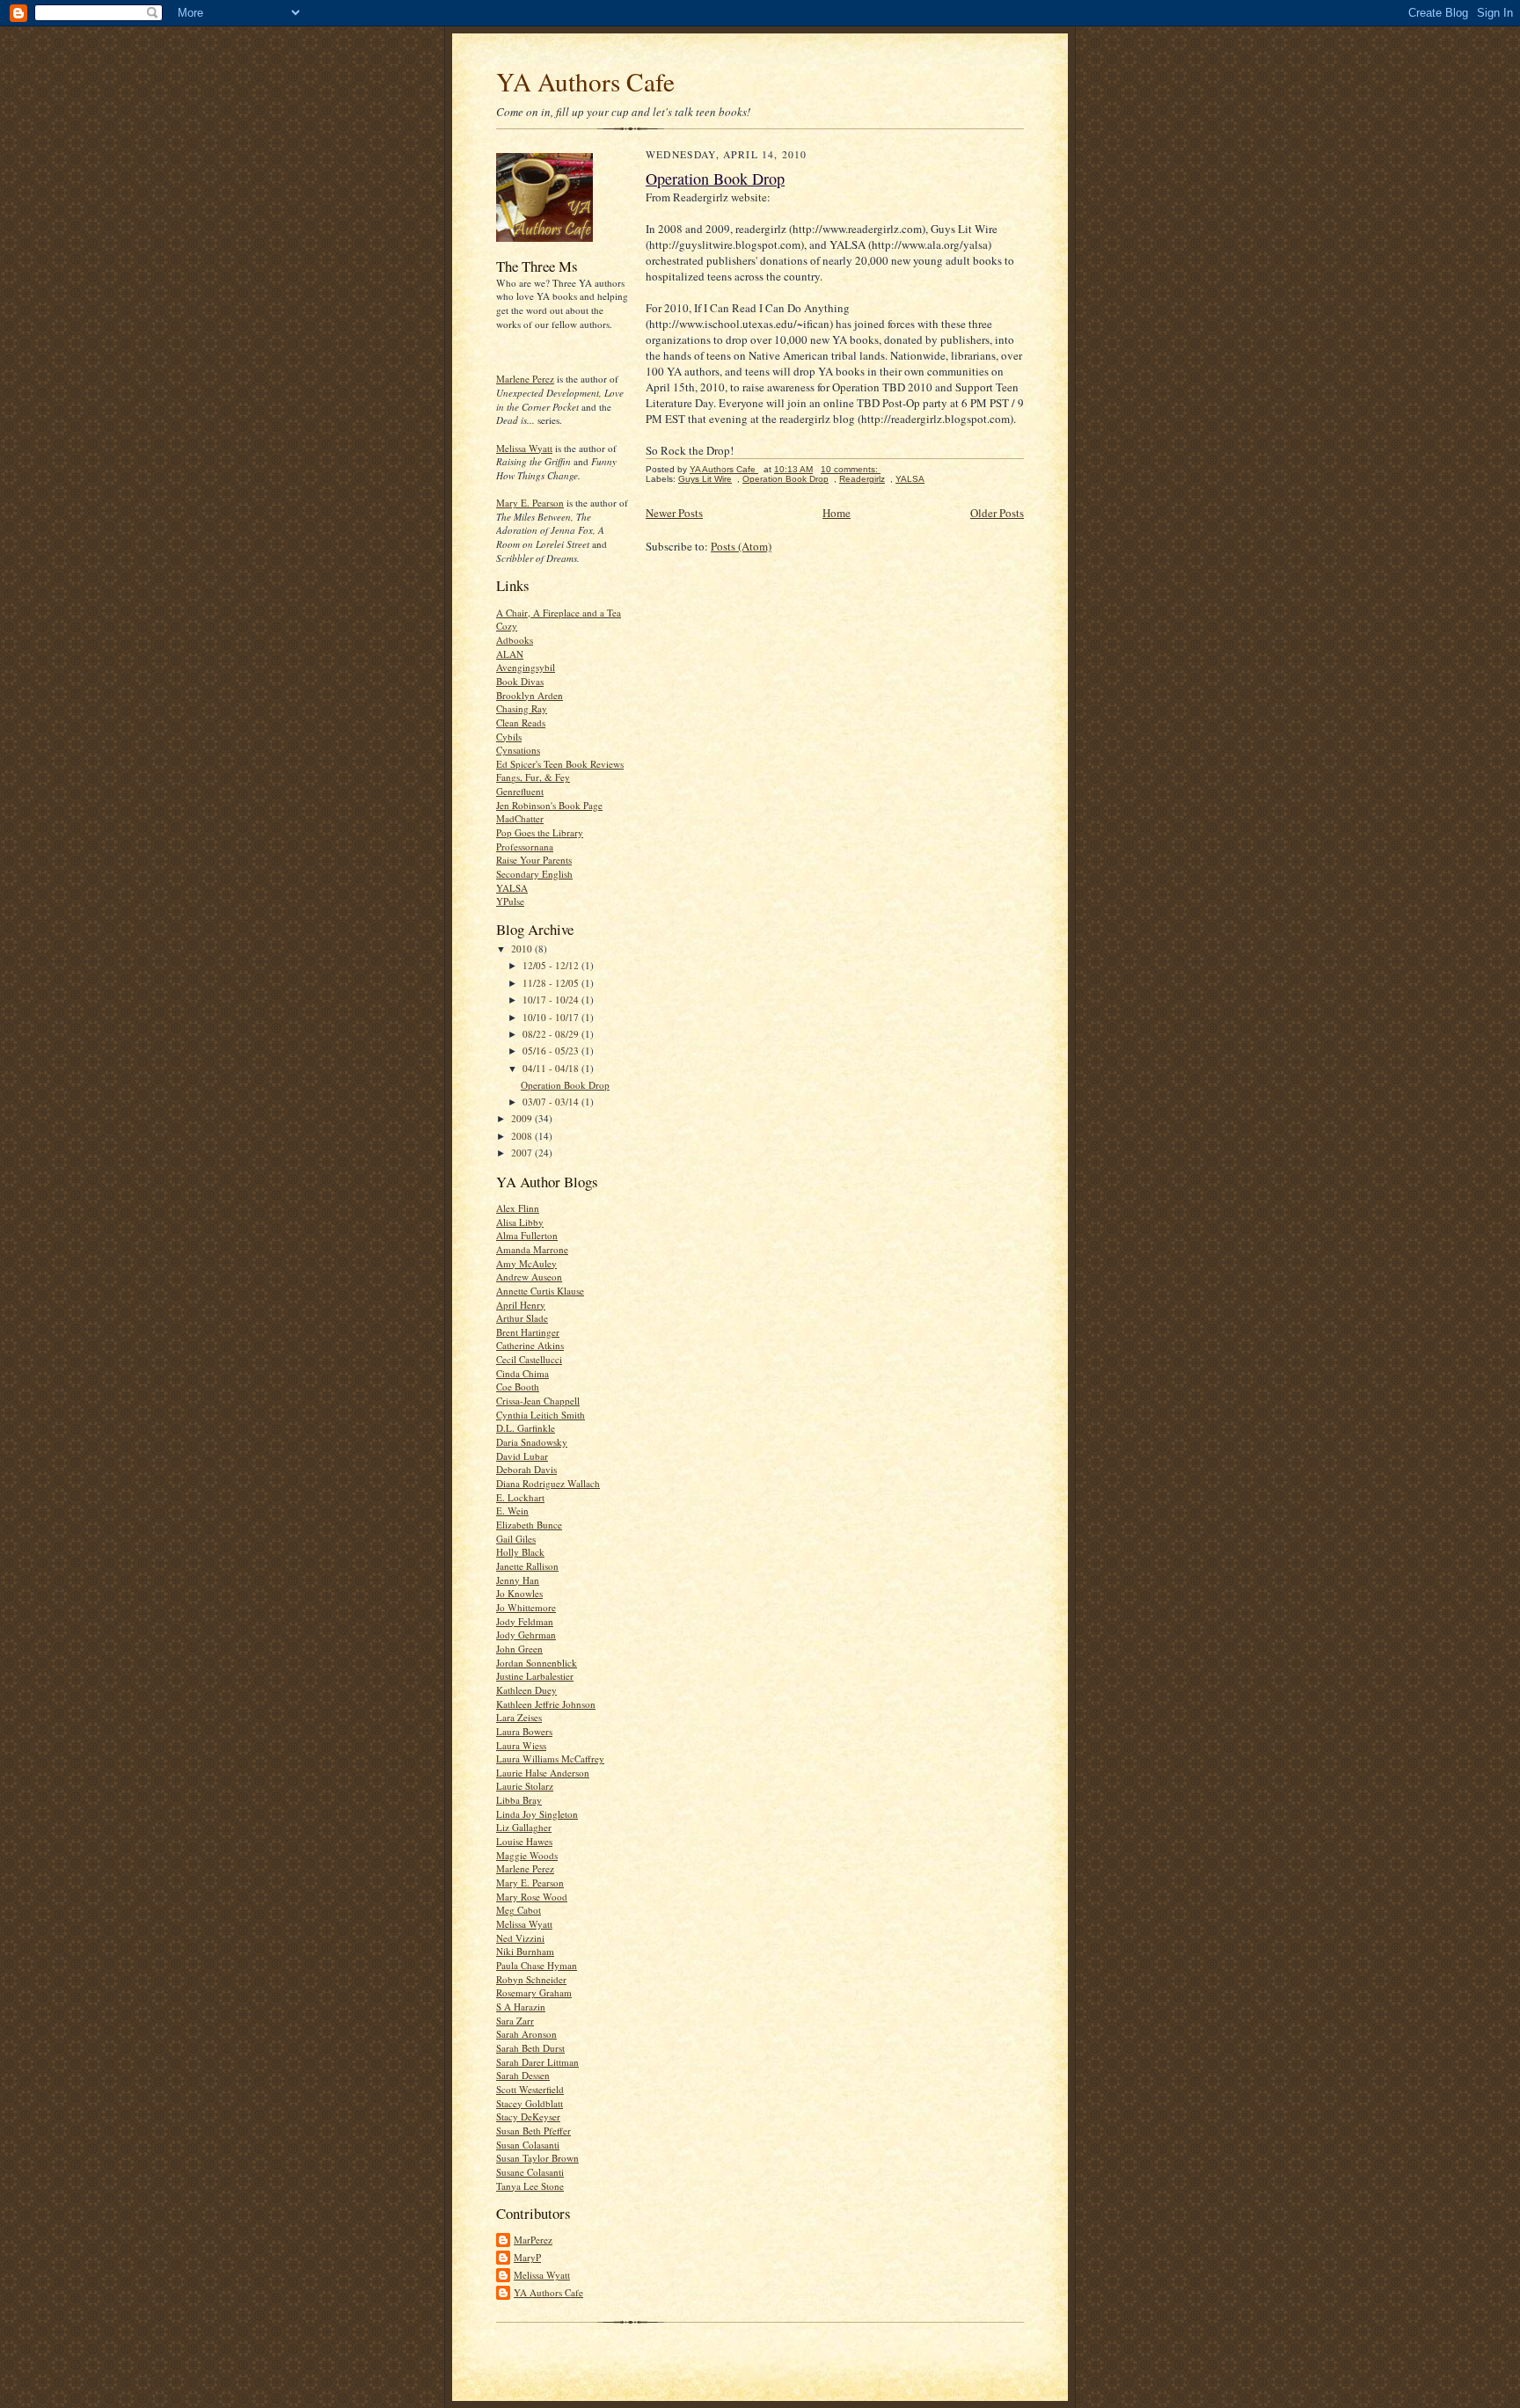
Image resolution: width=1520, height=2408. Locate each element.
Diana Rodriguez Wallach (548, 1483)
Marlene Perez (525, 379)
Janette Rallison (527, 1566)
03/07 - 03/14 (552, 1102)
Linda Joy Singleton (537, 1814)
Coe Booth (518, 1386)
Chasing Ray (522, 708)
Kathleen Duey (526, 1690)
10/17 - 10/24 (552, 1000)
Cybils (509, 737)
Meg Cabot (519, 1910)
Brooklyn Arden (530, 695)
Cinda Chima (522, 1373)
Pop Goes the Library (540, 832)
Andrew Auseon (529, 1277)
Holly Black (520, 1552)
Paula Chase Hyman (537, 1965)
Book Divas (520, 681)
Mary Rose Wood (532, 1897)
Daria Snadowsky (532, 1442)
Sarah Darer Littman (537, 2062)
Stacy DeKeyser (528, 2116)
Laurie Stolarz (525, 1786)
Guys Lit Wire (705, 479)
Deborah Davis (526, 1469)
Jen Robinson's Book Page (549, 805)
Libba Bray (519, 1800)
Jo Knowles (519, 1593)
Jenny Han (518, 1580)
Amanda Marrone (532, 1249)
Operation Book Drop (565, 1085)
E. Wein (512, 1510)
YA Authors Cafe (585, 81)
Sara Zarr (515, 2021)
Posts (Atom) (741, 546)
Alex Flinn (518, 1208)
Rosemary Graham (534, 1992)
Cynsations (518, 750)
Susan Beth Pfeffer (533, 2131)
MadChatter (520, 818)
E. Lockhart (520, 1497)
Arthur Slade (522, 1318)
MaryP (527, 2257)
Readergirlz (862, 479)
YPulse (510, 901)
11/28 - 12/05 (552, 983)
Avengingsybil (526, 667)
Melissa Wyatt (524, 448)
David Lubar (522, 1456)
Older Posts (997, 513)
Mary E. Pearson (530, 503)
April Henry (521, 1305)
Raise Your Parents (534, 860)
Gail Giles (516, 1539)
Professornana (525, 846)
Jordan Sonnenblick (537, 1663)
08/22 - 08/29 (552, 1034)
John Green (519, 1649)
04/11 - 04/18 (552, 1068)
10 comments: (851, 469)
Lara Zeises (519, 1717)
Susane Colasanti (530, 2172)
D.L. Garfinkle (526, 1428)
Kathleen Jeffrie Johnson (546, 1704)
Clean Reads (521, 722)
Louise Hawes (524, 1841)
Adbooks (515, 640)
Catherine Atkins (530, 1345)
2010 (523, 949)
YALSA (512, 888)
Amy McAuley (526, 1263)
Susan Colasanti (528, 2145)
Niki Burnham (525, 1951)
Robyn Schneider (531, 1979)
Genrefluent (520, 791)
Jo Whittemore (526, 1607)
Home (837, 513)
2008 (523, 1136)
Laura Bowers (524, 1731)
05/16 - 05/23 (552, 1051)
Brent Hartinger (528, 1332)
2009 (523, 1118)
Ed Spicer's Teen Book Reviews (560, 764)
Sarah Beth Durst (530, 2048)
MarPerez (533, 2240)
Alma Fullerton (527, 1235)
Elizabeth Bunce (529, 1525)
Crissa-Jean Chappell (538, 1401)
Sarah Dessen (523, 2075)
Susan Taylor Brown (537, 2158)
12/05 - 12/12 (552, 965)
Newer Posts (674, 513)
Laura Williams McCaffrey (550, 1759)
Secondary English (534, 874)
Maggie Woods (527, 1855)
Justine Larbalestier (535, 1676)
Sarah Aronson (526, 2034)
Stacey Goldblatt (530, 2103)
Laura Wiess (521, 1745)
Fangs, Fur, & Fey (533, 777)
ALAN (510, 654)
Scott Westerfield (530, 2089)
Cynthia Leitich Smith (541, 1415)
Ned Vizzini (520, 1938)
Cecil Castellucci (529, 1359)
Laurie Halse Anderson (543, 1773)
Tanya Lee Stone (530, 2186)
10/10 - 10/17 (552, 1017)
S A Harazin (521, 2007)
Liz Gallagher (524, 1827)
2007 (523, 1153)
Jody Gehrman (526, 1635)
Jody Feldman (525, 1621)
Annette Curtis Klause (540, 1291)
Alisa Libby (520, 1222)
